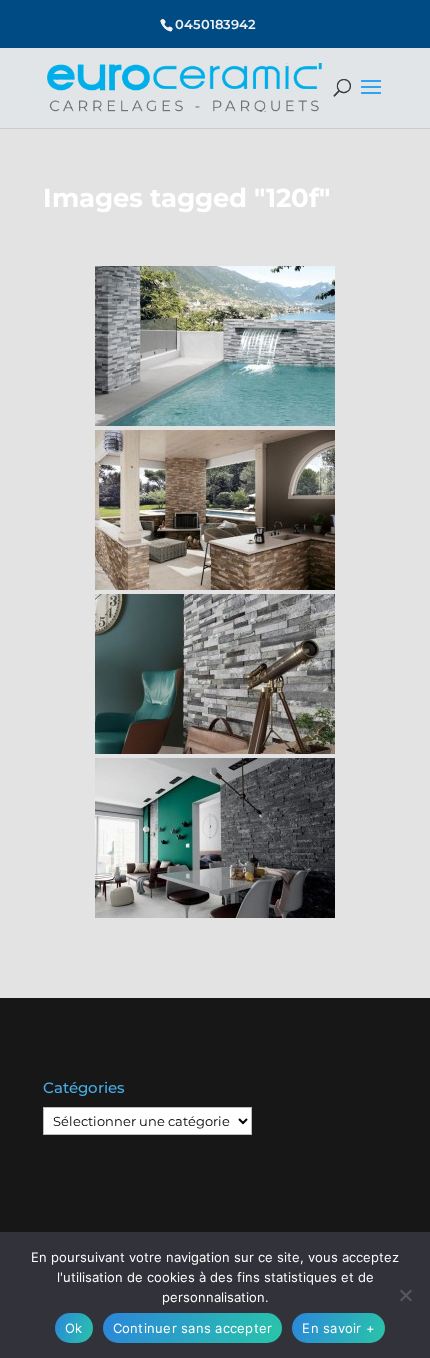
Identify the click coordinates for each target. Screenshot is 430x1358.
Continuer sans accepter (193, 1328)
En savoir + (338, 1328)
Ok (74, 1328)
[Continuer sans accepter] (405, 1295)
